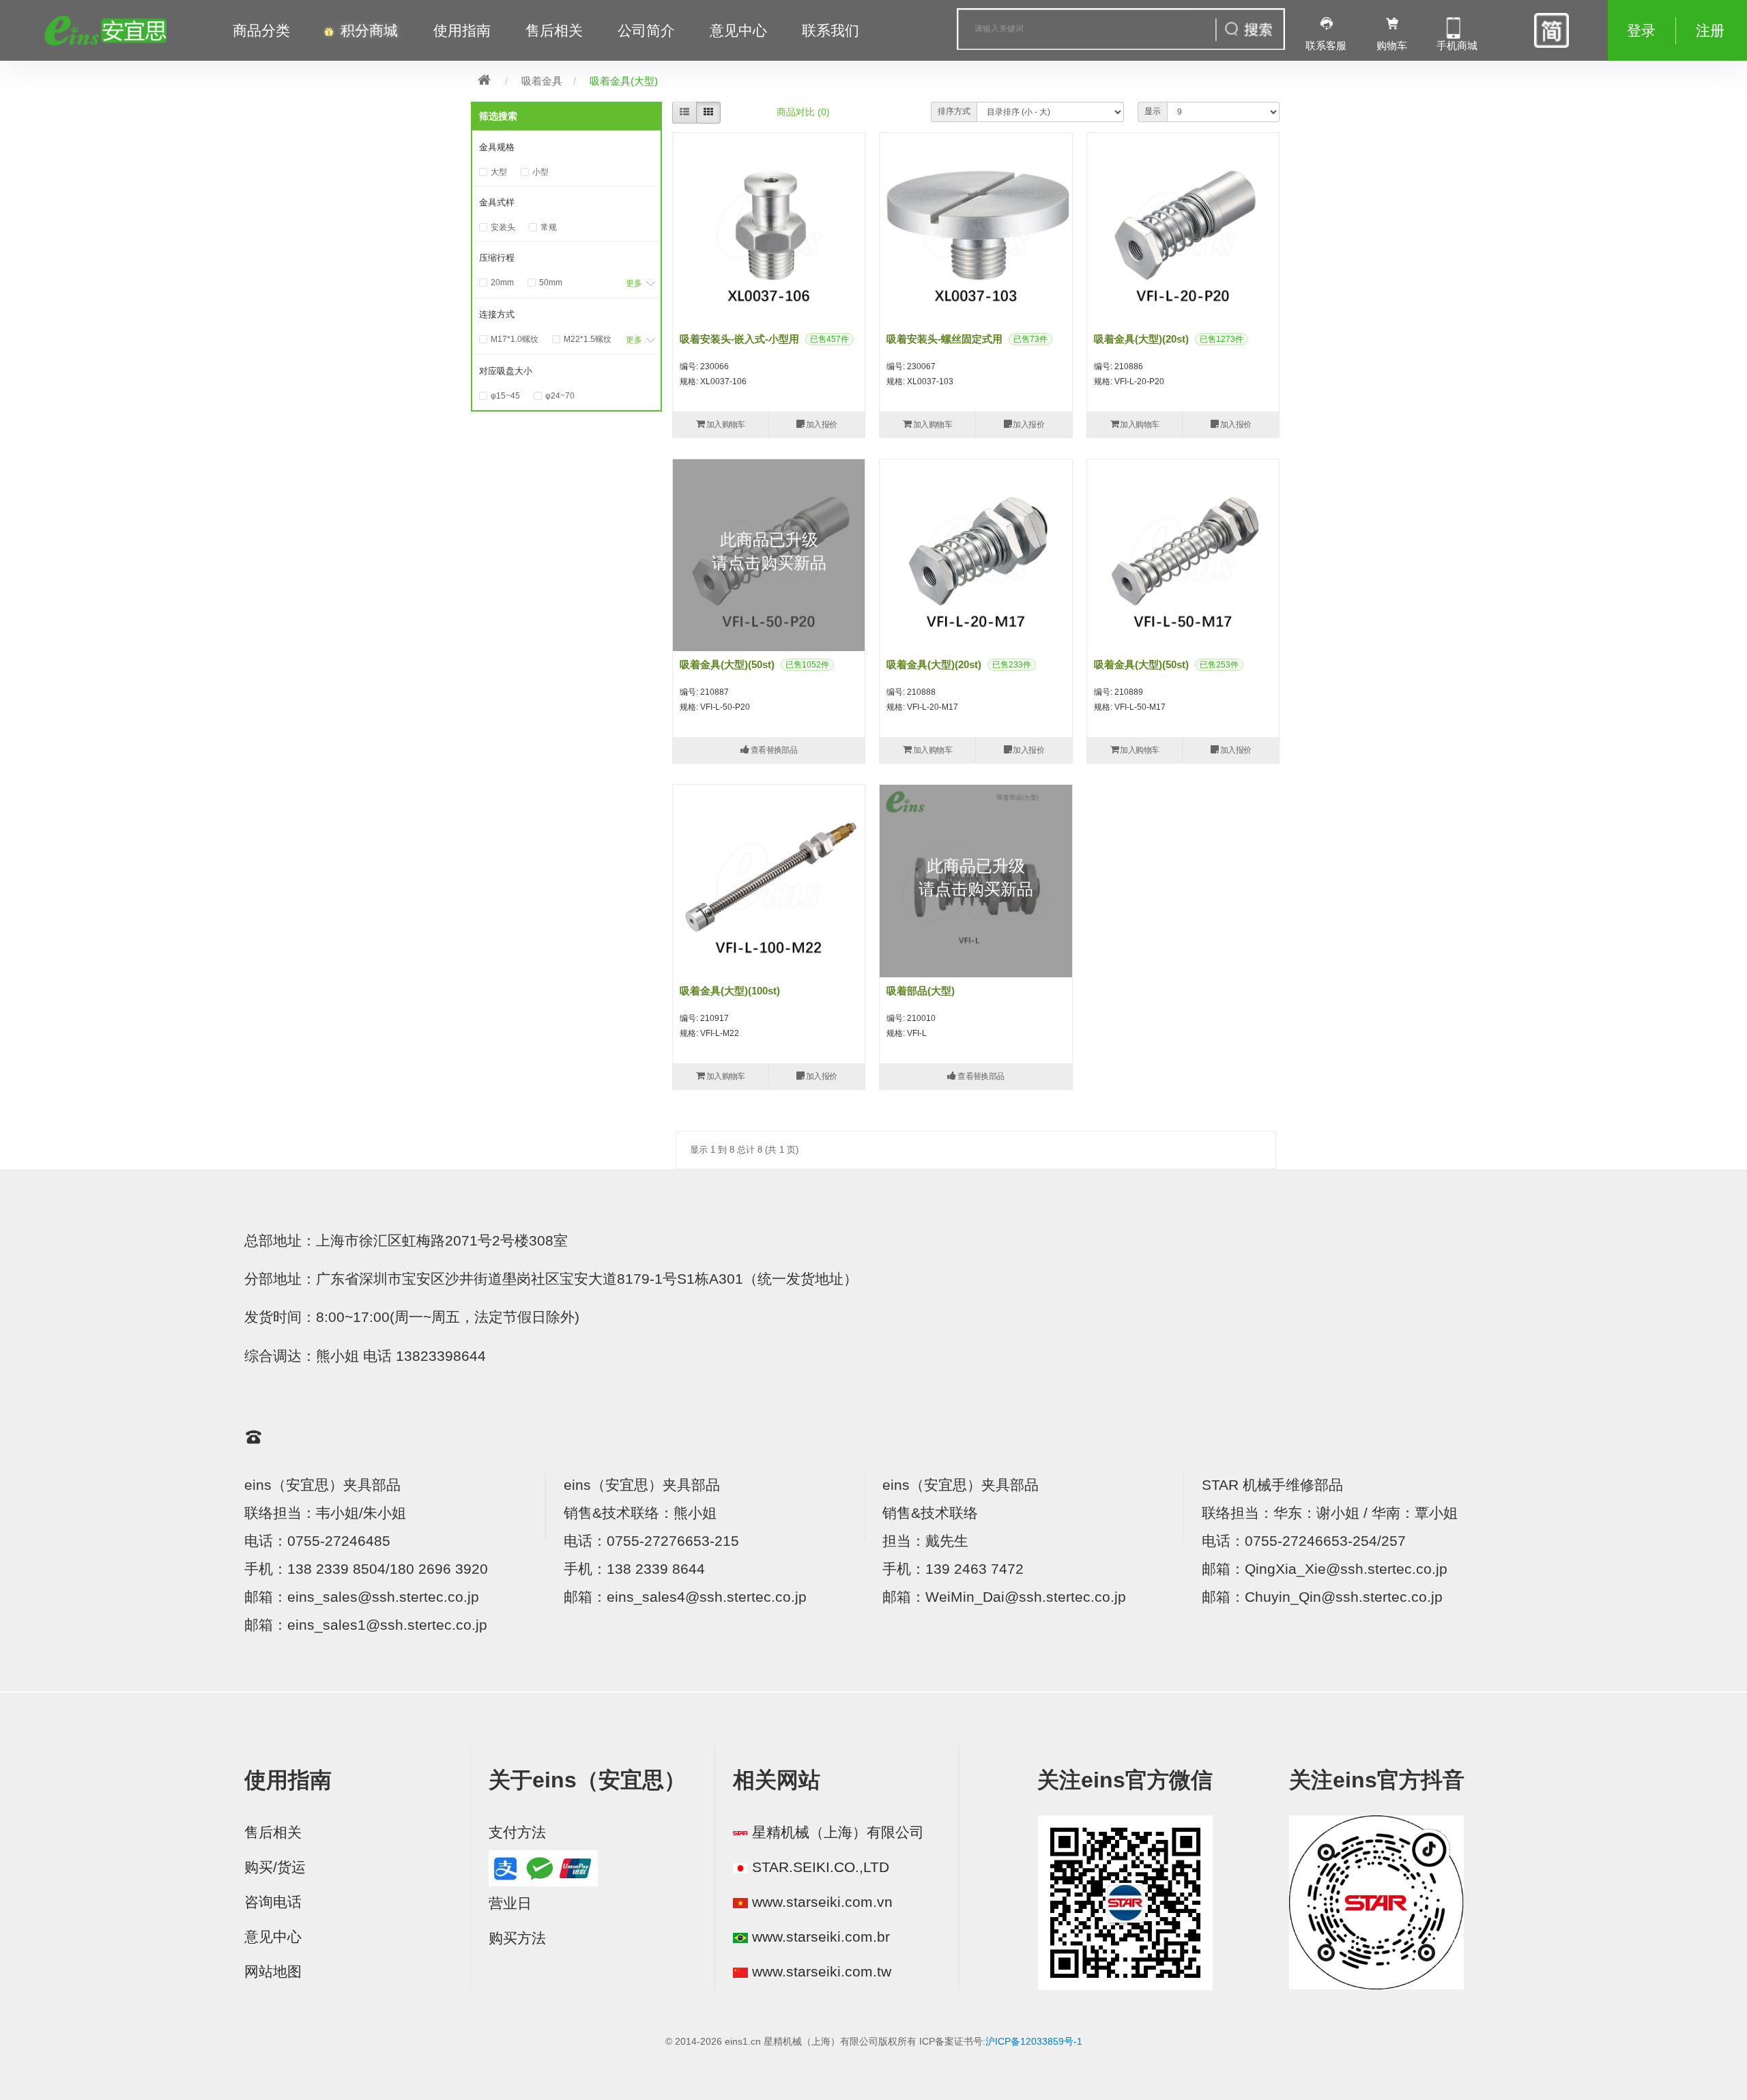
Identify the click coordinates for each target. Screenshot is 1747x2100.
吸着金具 (542, 81)
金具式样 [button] (497, 202)
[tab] (566, 147)
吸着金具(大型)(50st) (727, 664)
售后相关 (554, 31)
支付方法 (517, 1832)
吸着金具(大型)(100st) (730, 991)
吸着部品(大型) (921, 991)
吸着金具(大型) (624, 81)
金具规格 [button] (497, 147)
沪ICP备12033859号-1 (1034, 2041)
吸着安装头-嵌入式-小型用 (739, 339)
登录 (1641, 31)
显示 (1153, 111)
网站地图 (273, 1972)
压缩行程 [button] (497, 258)
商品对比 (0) (803, 112)
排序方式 (954, 111)
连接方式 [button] (497, 314)
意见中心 (273, 1937)
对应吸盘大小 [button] (506, 371)
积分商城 (369, 31)
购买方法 (517, 1938)
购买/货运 (275, 1867)
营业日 (510, 1903)
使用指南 (462, 31)
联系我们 (831, 31)
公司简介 (646, 31)
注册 (1710, 31)
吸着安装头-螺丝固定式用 (944, 339)
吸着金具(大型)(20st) (1141, 339)
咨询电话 (273, 1902)
